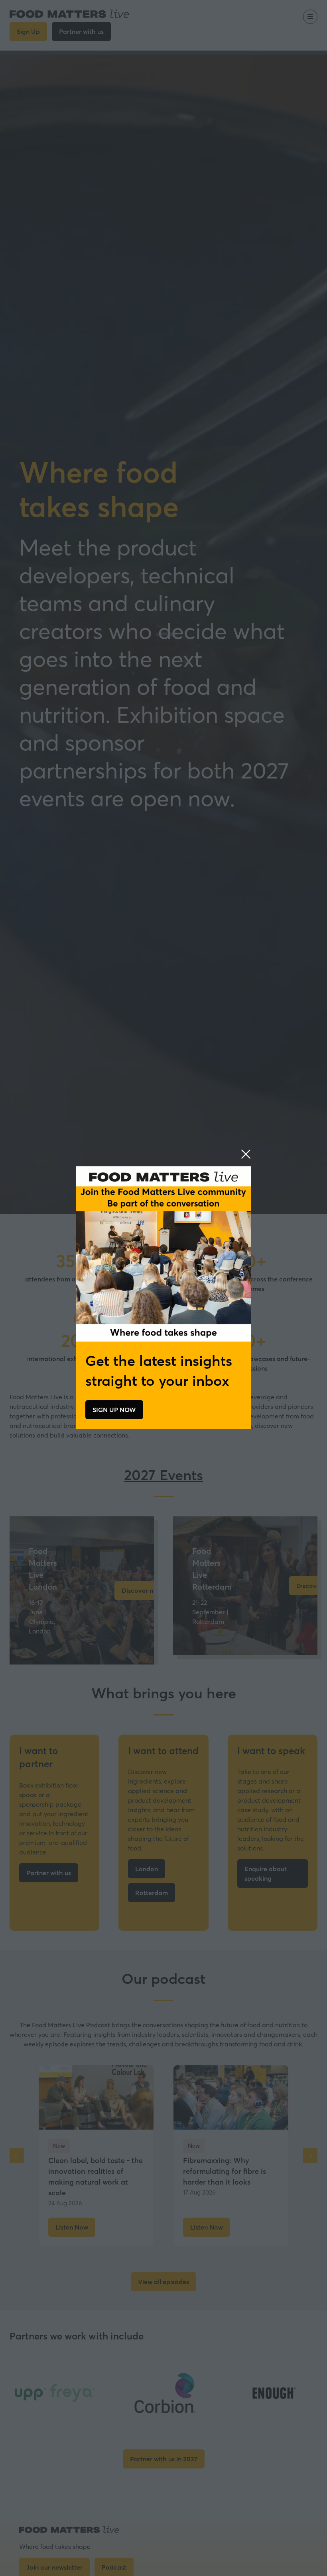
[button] (246, 1154)
